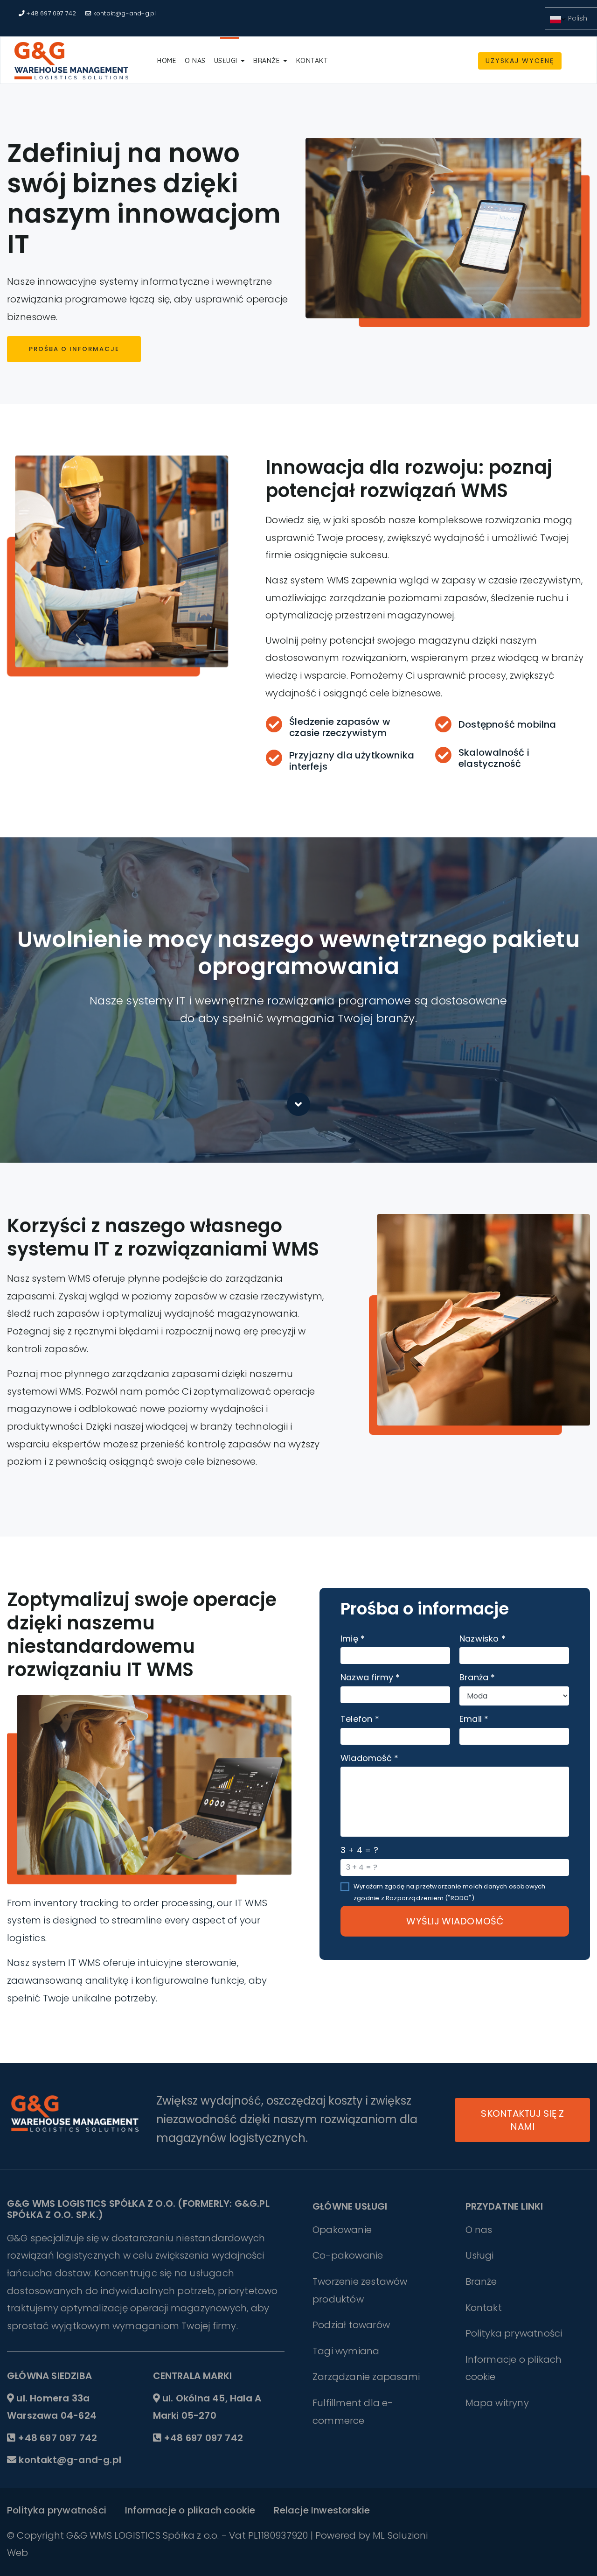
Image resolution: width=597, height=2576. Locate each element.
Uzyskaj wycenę (520, 61)
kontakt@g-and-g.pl (125, 13)
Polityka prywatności (514, 2333)
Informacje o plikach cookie (514, 2368)
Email (474, 1719)
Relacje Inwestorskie (322, 2510)
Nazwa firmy (370, 1677)
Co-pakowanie (348, 2255)
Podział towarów (351, 2325)
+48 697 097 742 (51, 13)
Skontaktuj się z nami (522, 2120)
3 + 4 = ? (359, 1850)
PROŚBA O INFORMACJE (74, 349)
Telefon (360, 1719)
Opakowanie (342, 2230)
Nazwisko (482, 1639)
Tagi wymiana (346, 2351)
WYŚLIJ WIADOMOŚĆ (455, 1921)
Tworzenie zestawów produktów (360, 2290)
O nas (195, 61)
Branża (477, 1677)
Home (167, 61)
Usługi (226, 61)
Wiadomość (369, 1758)
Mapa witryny (497, 2403)
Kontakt (312, 61)
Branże (267, 61)
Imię (353, 1639)
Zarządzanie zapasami (366, 2377)
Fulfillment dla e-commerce (353, 2412)
